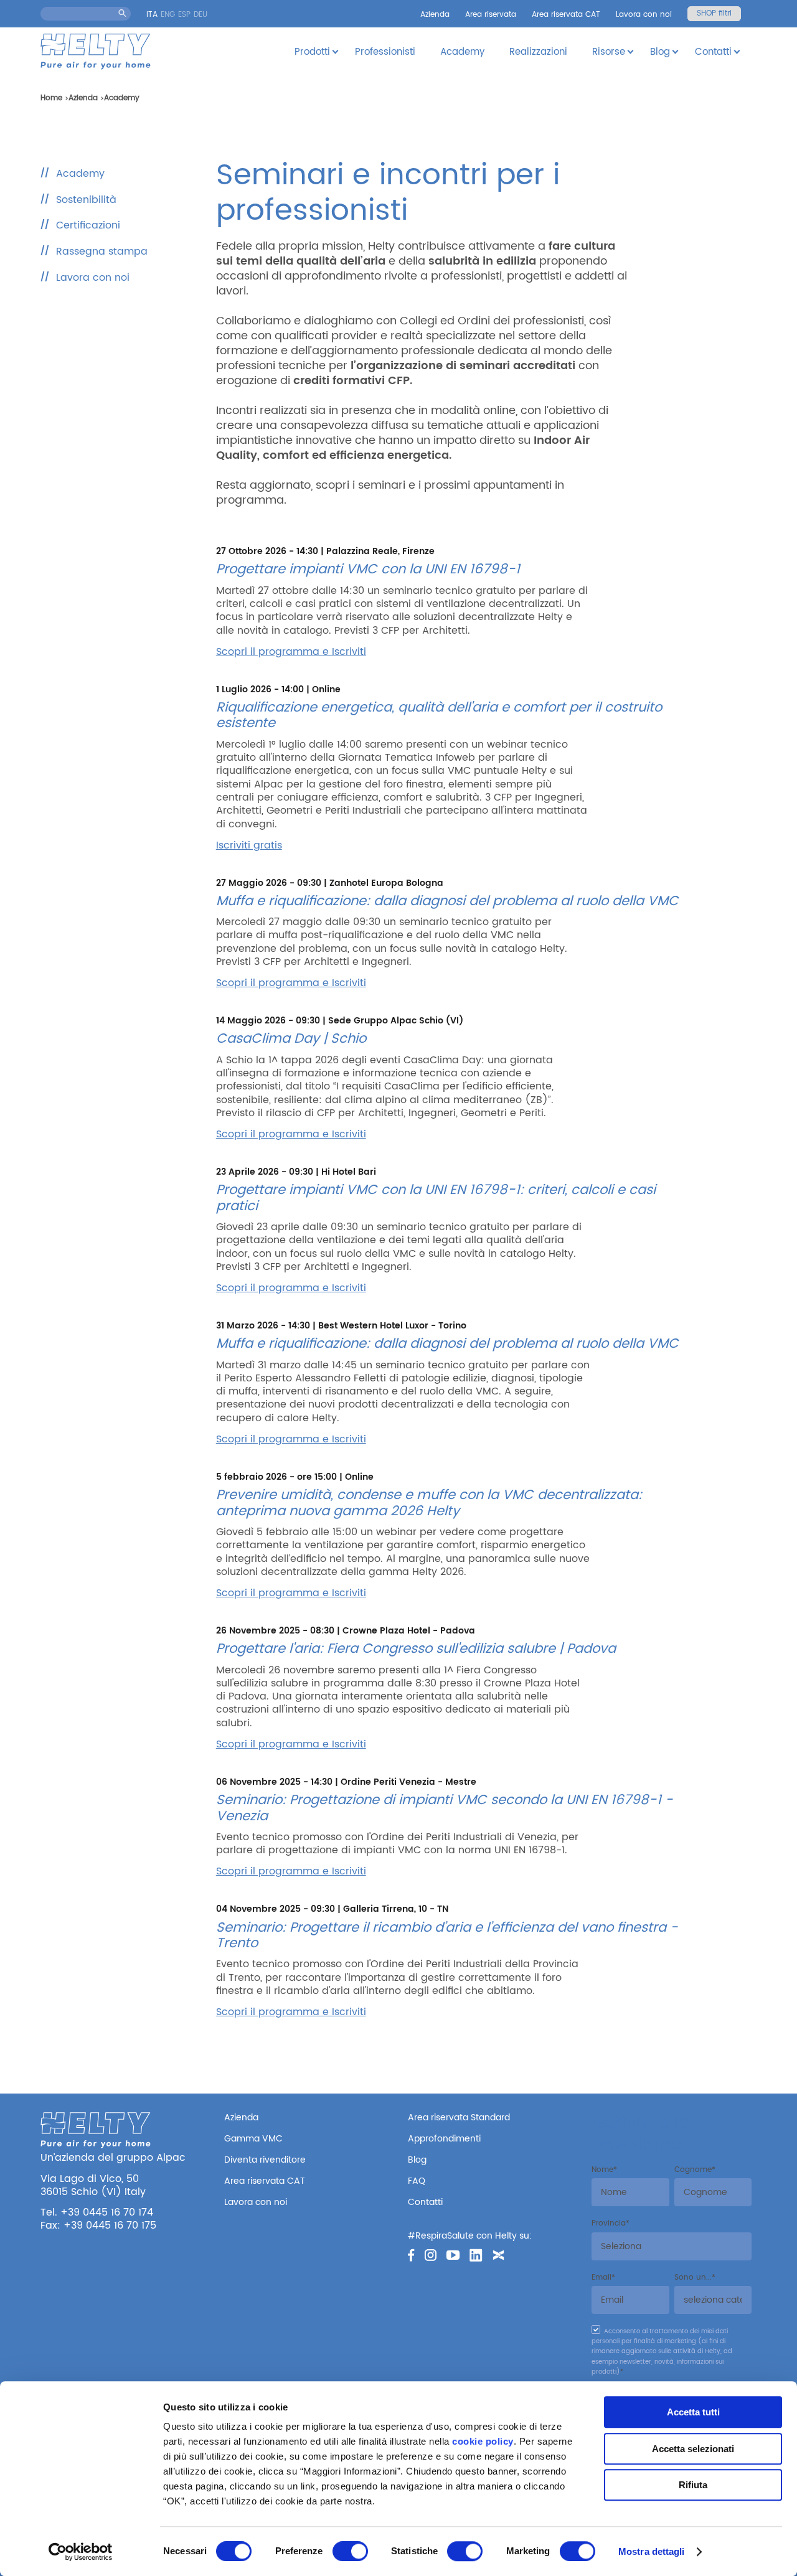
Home (51, 98)
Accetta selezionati (693, 2449)
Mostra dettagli (652, 2551)
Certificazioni (88, 225)
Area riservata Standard (459, 2118)
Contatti (713, 52)
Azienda (435, 15)
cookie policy (483, 2441)
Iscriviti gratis (249, 845)
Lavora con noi (644, 15)
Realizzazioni (538, 52)
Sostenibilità (86, 200)
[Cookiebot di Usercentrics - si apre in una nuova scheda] (81, 2552)
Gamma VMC (253, 2139)
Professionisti (385, 52)
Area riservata (491, 15)
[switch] (350, 2551)
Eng (168, 15)
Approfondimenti (444, 2139)
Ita (152, 15)
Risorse (609, 52)
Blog (660, 52)
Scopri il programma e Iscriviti (291, 652)
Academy (462, 52)
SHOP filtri (714, 13)
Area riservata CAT (566, 15)
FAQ (417, 2181)
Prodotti (312, 52)
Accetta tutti (693, 2412)
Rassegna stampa (102, 251)
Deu (200, 15)
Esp (184, 15)
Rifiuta (693, 2485)
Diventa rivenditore (265, 2160)
